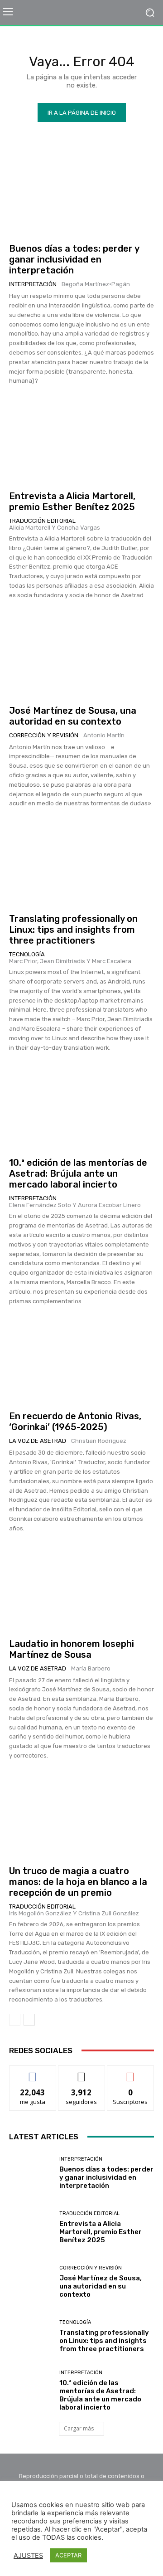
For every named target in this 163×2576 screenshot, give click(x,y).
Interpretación (33, 284)
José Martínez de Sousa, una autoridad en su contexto (73, 716)
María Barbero (91, 1668)
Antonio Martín (104, 735)
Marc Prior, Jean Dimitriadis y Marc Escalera (70, 961)
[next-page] (29, 2020)
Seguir (82, 2072)
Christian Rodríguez (99, 1441)
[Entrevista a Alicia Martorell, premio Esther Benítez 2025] (81, 440)
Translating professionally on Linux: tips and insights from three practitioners (73, 930)
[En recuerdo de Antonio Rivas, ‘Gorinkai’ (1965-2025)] (81, 1360)
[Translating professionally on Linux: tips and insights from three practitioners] (81, 863)
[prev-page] (15, 2020)
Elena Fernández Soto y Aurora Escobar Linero (75, 1205)
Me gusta (33, 2072)
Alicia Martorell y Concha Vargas (55, 528)
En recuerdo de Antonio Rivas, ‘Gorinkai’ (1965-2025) (75, 1422)
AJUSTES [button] (28, 2556)
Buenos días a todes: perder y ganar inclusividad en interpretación (74, 259)
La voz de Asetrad (38, 1441)
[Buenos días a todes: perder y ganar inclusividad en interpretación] (81, 193)
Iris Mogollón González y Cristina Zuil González (74, 1913)
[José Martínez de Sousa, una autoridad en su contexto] (81, 655)
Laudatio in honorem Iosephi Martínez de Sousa (72, 1649)
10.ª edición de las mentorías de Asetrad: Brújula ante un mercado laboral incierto (78, 1174)
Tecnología (27, 954)
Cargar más (79, 2428)
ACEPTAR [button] (68, 2555)
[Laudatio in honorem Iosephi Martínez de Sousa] (81, 1588)
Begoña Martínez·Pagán (96, 284)
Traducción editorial (42, 521)
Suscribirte (131, 2072)
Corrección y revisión (44, 735)
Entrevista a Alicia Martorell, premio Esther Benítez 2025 (72, 502)
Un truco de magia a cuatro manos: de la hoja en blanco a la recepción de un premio (78, 1882)
